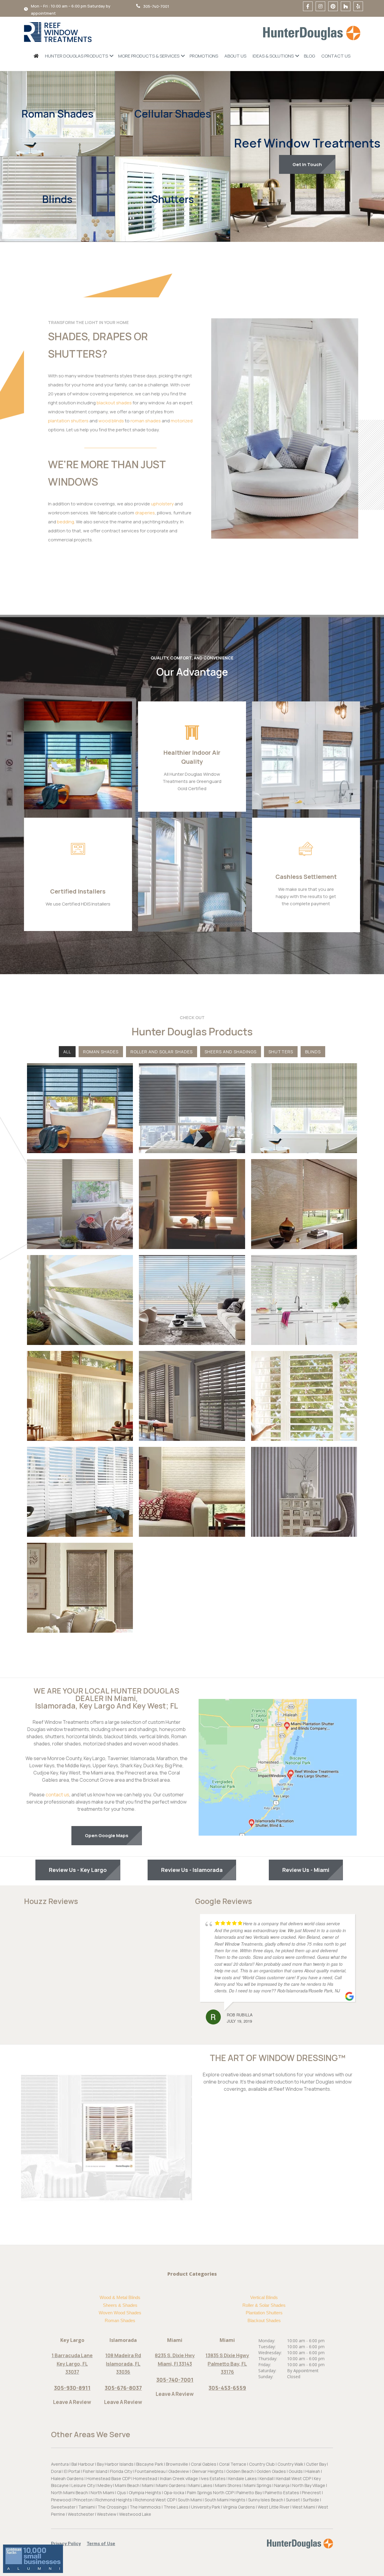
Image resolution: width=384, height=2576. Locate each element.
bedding (66, 522)
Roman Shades (57, 114)
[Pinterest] (333, 6)
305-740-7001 (175, 2380)
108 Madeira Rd (123, 2355)
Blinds (57, 199)
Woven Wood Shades (120, 2313)
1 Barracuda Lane (72, 2355)
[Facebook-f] (308, 6)
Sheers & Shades (120, 2305)
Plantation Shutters (264, 2313)
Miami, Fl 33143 (175, 2364)
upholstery (162, 504)
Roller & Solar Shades (264, 2305)
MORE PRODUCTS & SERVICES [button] (149, 56)
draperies (145, 513)
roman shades (146, 421)
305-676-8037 (123, 2388)
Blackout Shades (264, 2320)
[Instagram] (320, 6)
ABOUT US (235, 56)
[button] (69, 2544)
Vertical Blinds (264, 2297)
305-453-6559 (227, 2388)
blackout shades (114, 403)
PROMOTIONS (204, 56)
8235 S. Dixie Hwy (175, 2355)
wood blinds (111, 421)
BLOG (309, 56)
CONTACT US (336, 56)
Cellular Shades (173, 114)
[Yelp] (358, 6)
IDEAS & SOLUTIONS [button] (273, 56)
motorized (182, 421)
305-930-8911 (72, 2388)
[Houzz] (346, 6)
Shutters (173, 199)
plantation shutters (68, 421)
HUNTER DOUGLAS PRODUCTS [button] (76, 56)
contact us (57, 1795)
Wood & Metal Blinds (120, 2297)
